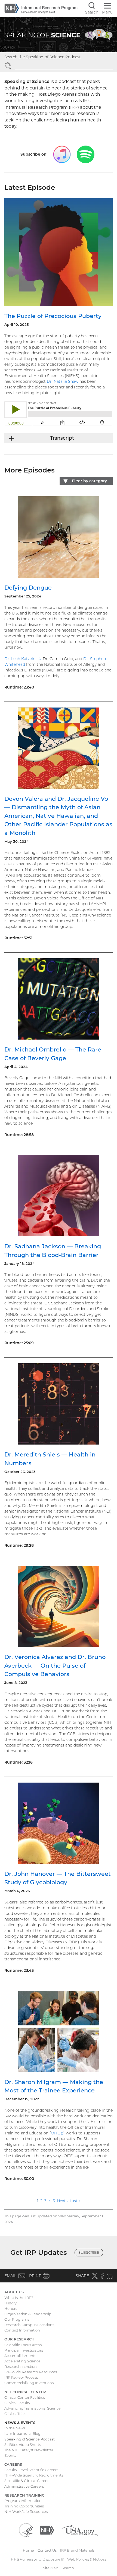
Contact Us (47, 2550)
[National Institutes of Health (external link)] (47, 2530)
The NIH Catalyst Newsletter (29, 2450)
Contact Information (22, 2330)
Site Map (51, 2568)
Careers (13, 2464)
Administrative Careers (24, 2486)
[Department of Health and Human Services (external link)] (26, 2530)
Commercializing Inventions (29, 2383)
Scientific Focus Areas (23, 2345)
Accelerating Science (22, 2361)
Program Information (23, 2501)
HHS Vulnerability (37, 2559)
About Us (14, 2292)
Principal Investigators (24, 2350)
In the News (15, 2428)
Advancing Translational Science (33, 2408)
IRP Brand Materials (77, 2550)
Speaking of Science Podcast (30, 2439)
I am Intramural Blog (22, 2433)
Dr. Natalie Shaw (63, 381)
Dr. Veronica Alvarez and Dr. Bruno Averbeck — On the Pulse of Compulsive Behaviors (55, 1665)
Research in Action (21, 2366)
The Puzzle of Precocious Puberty (53, 316)
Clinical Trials (15, 2414)
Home (28, 2550)
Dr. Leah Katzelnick (23, 659)
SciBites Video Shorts (23, 2445)
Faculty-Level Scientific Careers (31, 2470)
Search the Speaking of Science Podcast (43, 57)
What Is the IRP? (19, 2298)
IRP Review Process (21, 2377)
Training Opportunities (24, 2506)
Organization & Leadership (28, 2314)
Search (68, 2568)
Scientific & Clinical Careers (27, 2481)
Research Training (24, 2495)
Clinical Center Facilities (25, 2397)
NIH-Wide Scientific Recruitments (34, 2475)
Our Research (19, 2339)
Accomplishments (20, 2356)
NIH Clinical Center (25, 2392)
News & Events (20, 2423)
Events (10, 2455)
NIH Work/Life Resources (26, 2511)
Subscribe (89, 2252)
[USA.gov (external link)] (80, 2530)
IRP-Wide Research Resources (31, 2372)
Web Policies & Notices (87, 2559)
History (10, 2303)
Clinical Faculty (17, 2403)
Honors (11, 2308)
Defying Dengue (28, 588)
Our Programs (17, 2319)
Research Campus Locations (29, 2325)
